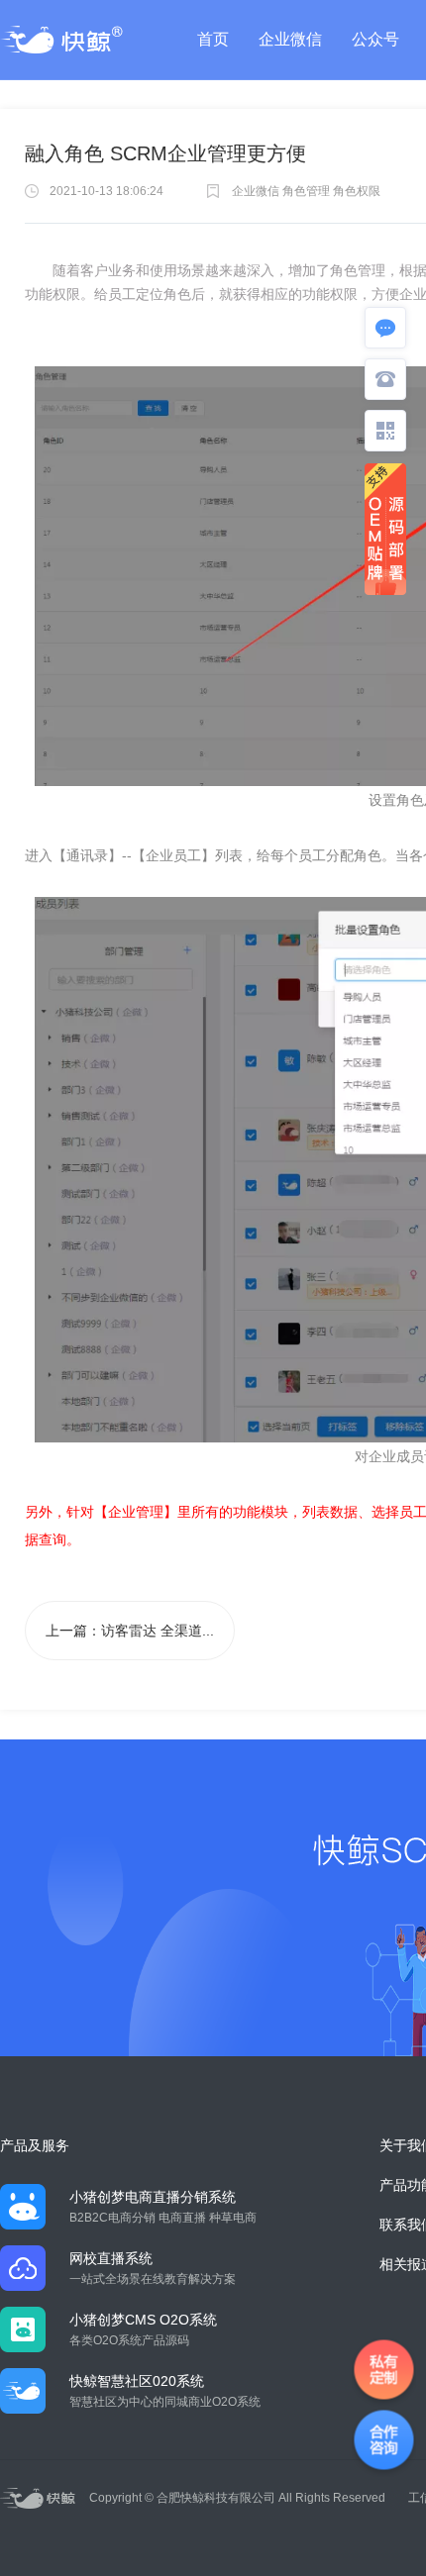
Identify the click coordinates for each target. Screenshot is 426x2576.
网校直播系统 (111, 2258)
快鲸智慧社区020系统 (137, 2381)
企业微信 (290, 39)
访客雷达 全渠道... (158, 1631)
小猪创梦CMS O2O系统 (143, 2320)
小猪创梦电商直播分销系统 (153, 2197)
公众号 (375, 39)
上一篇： (130, 1631)
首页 (213, 39)
